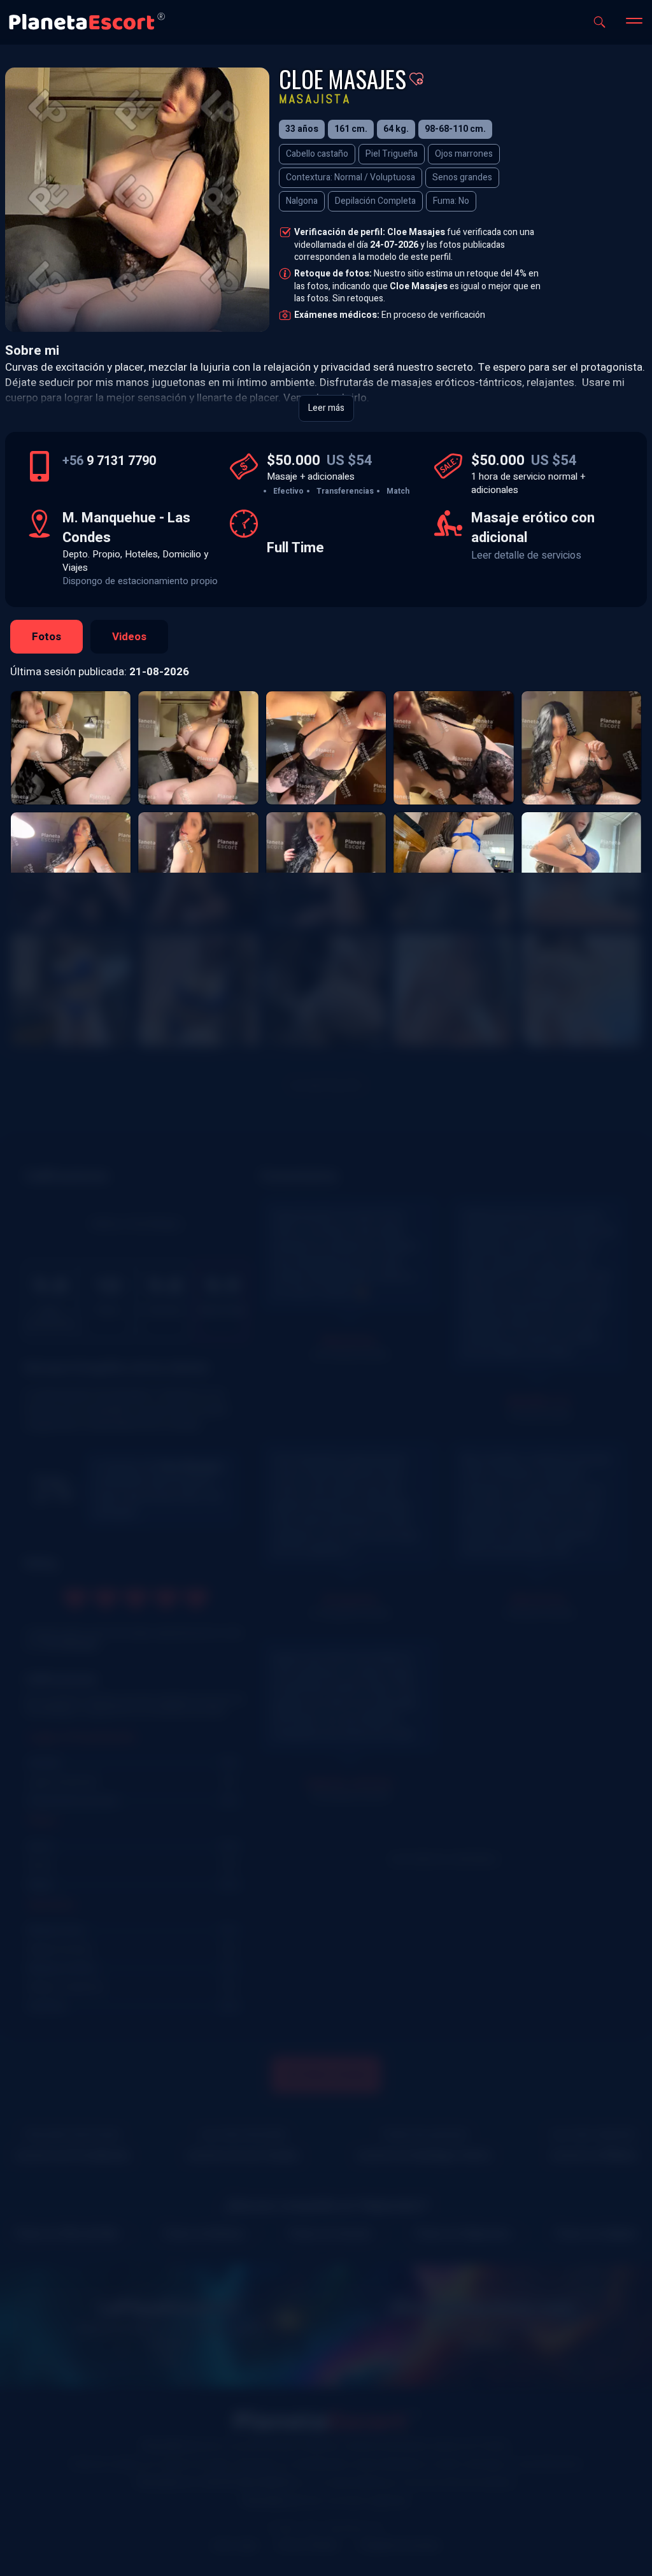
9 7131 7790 (109, 461)
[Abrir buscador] (599, 22)
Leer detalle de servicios (526, 555)
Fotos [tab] (46, 637)
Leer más (326, 408)
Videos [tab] (129, 637)
